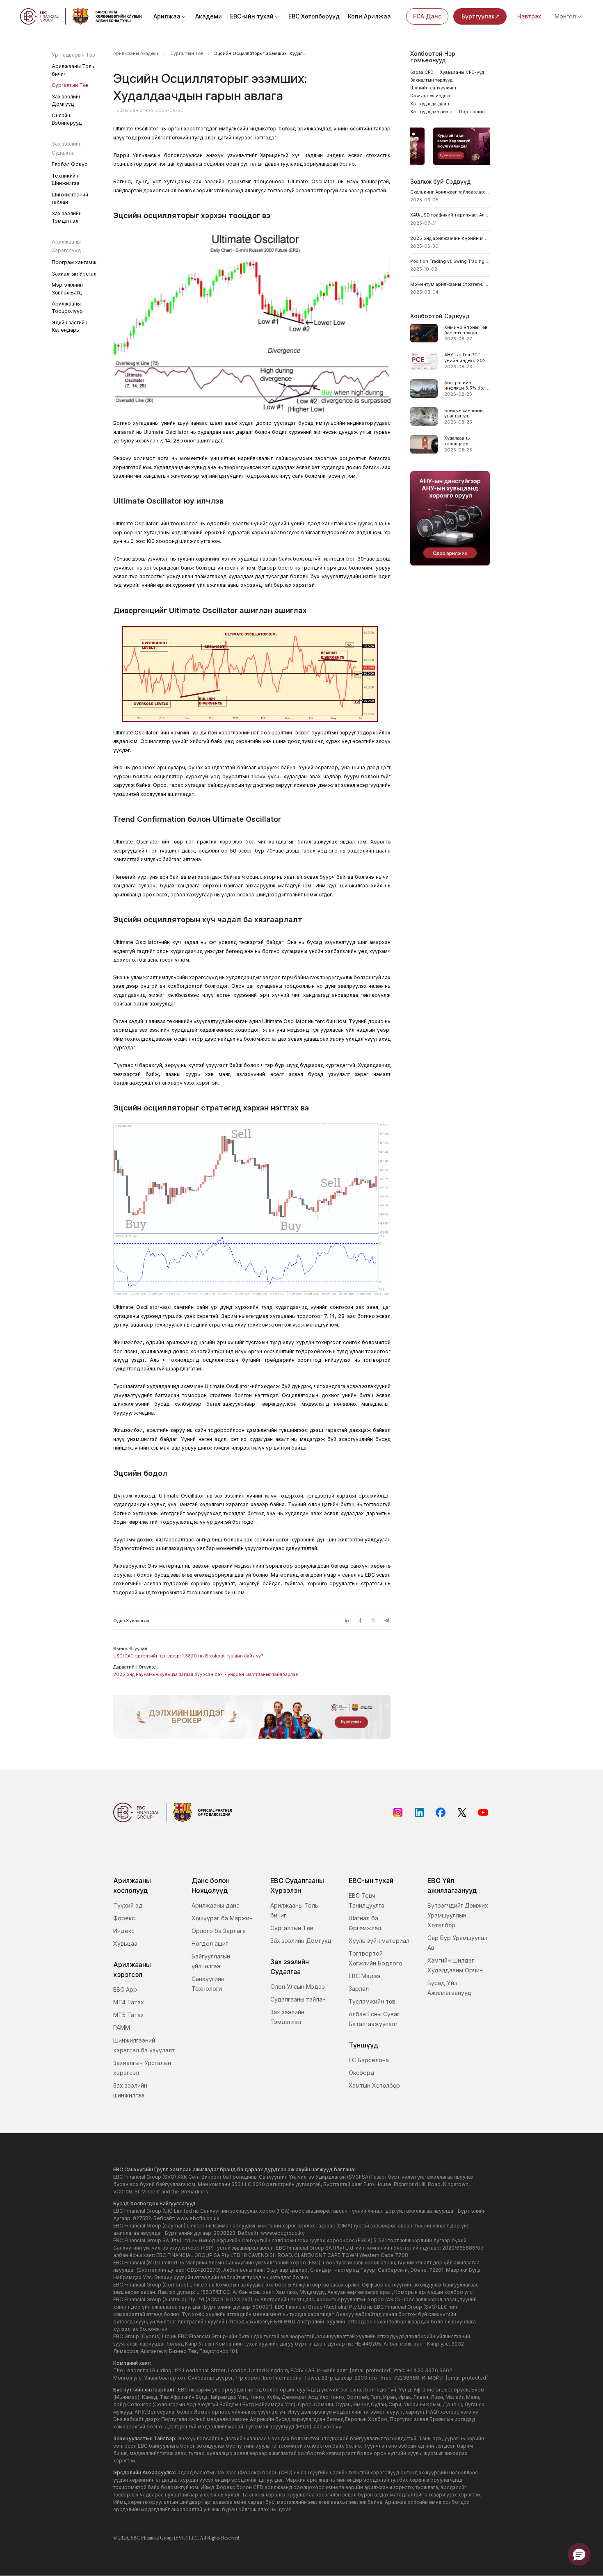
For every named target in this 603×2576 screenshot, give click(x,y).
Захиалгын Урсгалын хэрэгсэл (142, 2068)
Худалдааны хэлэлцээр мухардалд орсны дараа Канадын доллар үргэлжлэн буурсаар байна (465, 441)
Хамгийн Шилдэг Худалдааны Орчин (455, 1965)
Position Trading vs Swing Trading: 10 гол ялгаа (450, 261)
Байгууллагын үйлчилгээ (211, 1961)
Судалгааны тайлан (298, 1999)
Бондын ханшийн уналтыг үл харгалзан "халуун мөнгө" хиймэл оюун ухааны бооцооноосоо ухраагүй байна (465, 414)
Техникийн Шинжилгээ (66, 179)
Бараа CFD (422, 72)
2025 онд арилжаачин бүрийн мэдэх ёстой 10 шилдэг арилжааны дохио (450, 238)
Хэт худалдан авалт (432, 112)
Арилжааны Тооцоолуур (67, 307)
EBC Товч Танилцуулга (367, 1900)
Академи (209, 16)
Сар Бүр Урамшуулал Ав (457, 1943)
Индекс (124, 1931)
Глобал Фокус (70, 164)
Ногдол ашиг (210, 1943)
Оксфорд (362, 2073)
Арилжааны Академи (136, 54)
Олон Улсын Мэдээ (298, 1987)
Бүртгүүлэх (478, 16)
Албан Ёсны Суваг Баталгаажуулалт (374, 2019)
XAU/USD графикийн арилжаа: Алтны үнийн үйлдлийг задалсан (450, 215)
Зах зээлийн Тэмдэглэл (67, 217)
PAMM (122, 2028)
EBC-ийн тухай (252, 16)
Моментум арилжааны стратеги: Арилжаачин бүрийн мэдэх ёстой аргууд (450, 284)
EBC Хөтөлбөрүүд (314, 16)
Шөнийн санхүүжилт (433, 88)
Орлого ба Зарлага (219, 1931)
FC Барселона (369, 2060)
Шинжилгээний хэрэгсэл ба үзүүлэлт (144, 2045)
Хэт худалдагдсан (430, 104)
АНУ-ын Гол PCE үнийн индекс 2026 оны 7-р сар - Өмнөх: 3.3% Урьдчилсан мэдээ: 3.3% (467, 358)
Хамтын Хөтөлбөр (374, 2085)
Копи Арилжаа (369, 16)
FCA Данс (427, 16)
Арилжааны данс (216, 1905)
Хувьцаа (125, 1943)
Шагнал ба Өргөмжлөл (365, 1923)
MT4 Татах (129, 2002)
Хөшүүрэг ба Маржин (222, 1918)
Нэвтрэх (529, 16)
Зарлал (359, 1989)
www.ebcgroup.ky (283, 2233)
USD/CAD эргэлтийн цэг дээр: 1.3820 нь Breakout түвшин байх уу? (188, 1656)
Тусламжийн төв (372, 2001)
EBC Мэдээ (364, 1976)
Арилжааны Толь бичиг (73, 70)
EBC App (125, 1989)
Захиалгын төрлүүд (431, 80)
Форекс (124, 1918)
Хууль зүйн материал (379, 1941)
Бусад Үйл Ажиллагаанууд (449, 1988)
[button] (579, 2554)
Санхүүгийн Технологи (208, 1984)
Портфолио (472, 112)
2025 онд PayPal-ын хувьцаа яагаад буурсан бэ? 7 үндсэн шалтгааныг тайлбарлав (206, 1674)
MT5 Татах (129, 2015)
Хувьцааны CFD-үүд (462, 72)
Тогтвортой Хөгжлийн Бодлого (376, 1958)
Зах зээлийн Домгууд (67, 100)
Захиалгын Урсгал (74, 274)
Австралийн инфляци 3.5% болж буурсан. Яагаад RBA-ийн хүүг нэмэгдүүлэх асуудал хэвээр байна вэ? (467, 386)
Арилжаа (167, 16)
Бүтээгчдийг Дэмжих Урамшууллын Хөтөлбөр (458, 1915)
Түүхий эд (128, 1905)
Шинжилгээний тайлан (70, 198)
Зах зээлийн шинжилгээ (130, 2090)
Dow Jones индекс (431, 96)
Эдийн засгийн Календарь (70, 326)
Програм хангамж (74, 262)
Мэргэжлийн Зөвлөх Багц (67, 288)
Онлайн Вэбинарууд (67, 119)
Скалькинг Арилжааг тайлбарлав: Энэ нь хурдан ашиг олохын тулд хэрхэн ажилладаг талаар (450, 192)
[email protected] (371, 2370)
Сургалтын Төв (70, 85)
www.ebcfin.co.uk (198, 2218)
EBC (135, 2538)
